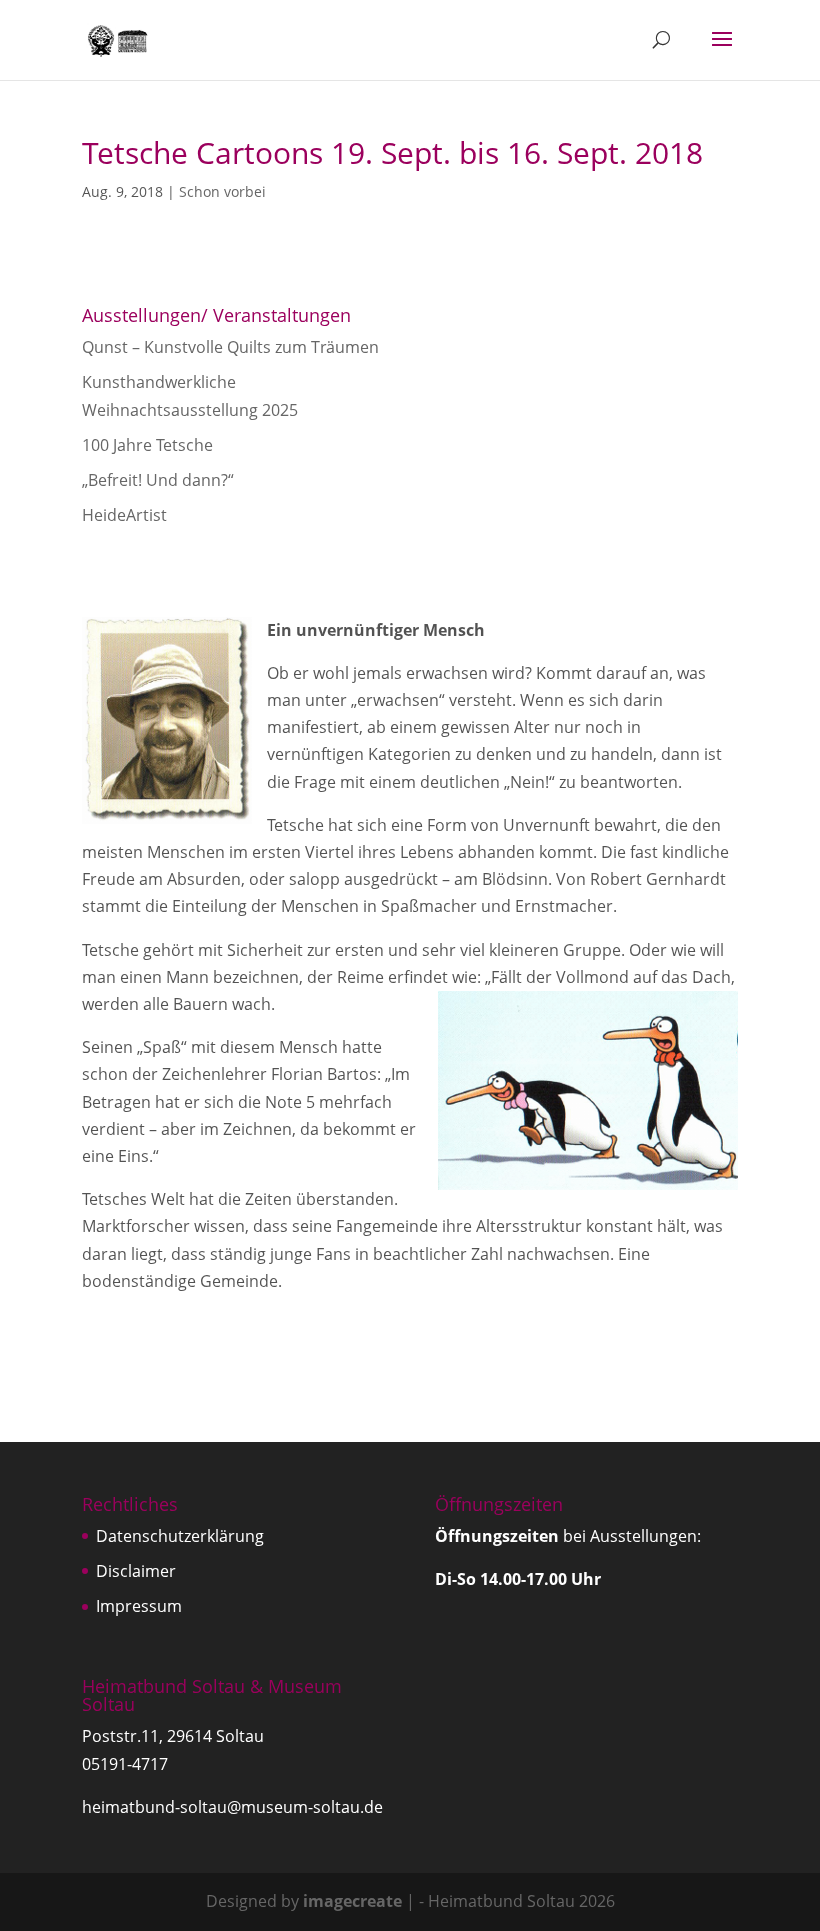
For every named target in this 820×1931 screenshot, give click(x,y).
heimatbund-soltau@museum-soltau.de (232, 1807)
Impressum (139, 1606)
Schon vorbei (222, 191)
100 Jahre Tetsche (147, 445)
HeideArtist (124, 515)
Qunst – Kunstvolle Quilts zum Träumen (230, 347)
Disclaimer (136, 1571)
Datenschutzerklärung (180, 1536)
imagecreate (352, 1901)
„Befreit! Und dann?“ (158, 480)
